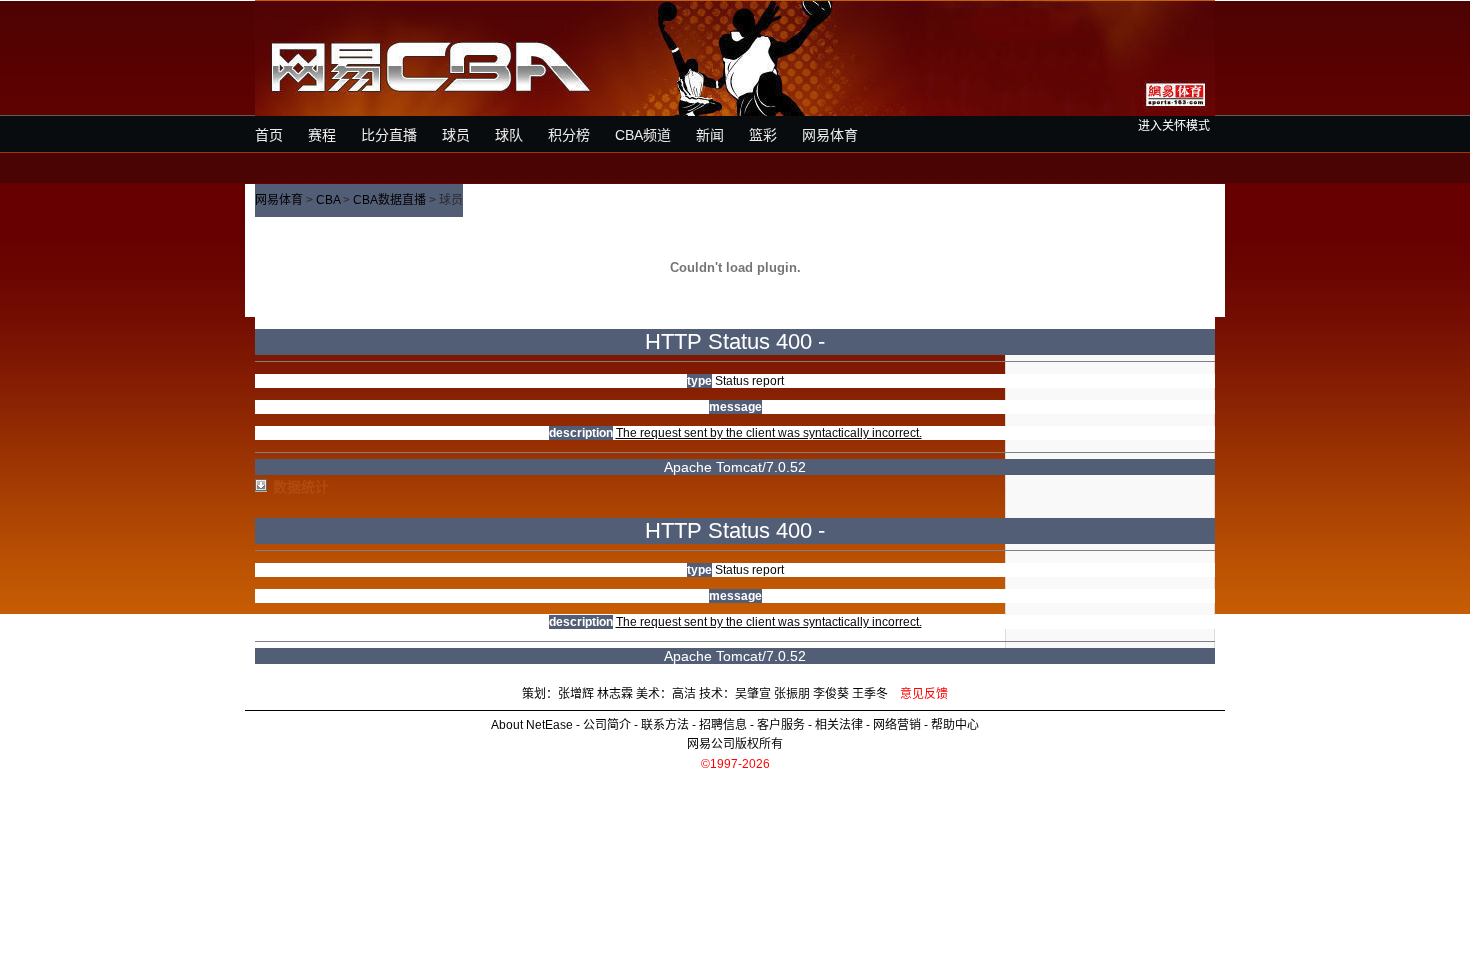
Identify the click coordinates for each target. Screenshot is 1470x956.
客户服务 (781, 725)
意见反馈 (924, 694)
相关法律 (839, 725)
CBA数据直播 (389, 200)
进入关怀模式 (1174, 126)
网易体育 (830, 135)
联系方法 (665, 725)
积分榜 (569, 135)
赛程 (322, 135)
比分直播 (389, 135)
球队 (509, 135)
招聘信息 (723, 725)
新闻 (710, 135)
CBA (328, 200)
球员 (456, 135)
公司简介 (607, 725)
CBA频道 (643, 135)
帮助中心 (955, 725)
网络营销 (897, 725)
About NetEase (532, 725)
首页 (269, 135)
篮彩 (763, 135)
